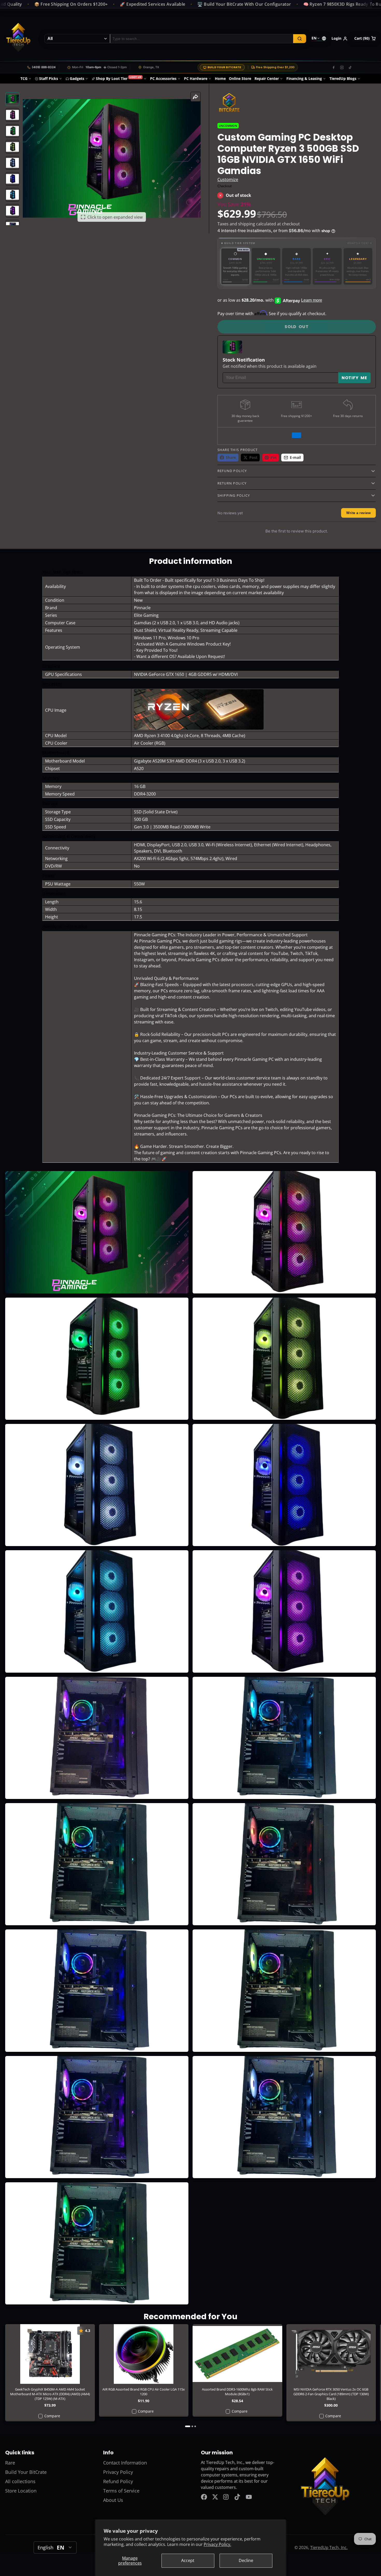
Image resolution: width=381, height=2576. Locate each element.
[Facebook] (334, 67)
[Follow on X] (215, 2497)
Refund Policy (118, 2481)
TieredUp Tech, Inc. (329, 2547)
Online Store (240, 78)
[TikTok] (350, 67)
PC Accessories (163, 78)
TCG (24, 78)
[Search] (300, 39)
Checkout (225, 186)
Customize (228, 179)
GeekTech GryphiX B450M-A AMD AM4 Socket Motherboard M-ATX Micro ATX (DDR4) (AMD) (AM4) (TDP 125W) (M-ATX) (50, 2373)
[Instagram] (342, 67)
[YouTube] (249, 2497)
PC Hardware (196, 78)
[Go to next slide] (374, 2376)
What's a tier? (360, 243)
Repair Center (267, 78)
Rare (10, 2463)
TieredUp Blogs (343, 78)
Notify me (354, 378)
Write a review (358, 513)
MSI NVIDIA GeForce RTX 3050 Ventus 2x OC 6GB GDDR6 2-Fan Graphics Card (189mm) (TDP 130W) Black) (331, 2373)
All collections (20, 2481)
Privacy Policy (118, 2472)
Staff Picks (49, 78)
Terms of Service (121, 2491)
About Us (113, 2500)
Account (340, 39)
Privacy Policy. (217, 2544)
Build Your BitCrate (224, 67)
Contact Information (125, 2463)
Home (220, 78)
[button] (297, 243)
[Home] (18, 39)
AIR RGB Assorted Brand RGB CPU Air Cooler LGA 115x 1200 (144, 2371)
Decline (246, 2560)
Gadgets (77, 78)
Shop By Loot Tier (119, 78)
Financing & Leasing (304, 78)
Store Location (21, 2491)
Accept (188, 2560)
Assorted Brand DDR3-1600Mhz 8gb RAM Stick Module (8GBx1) (237, 2371)
